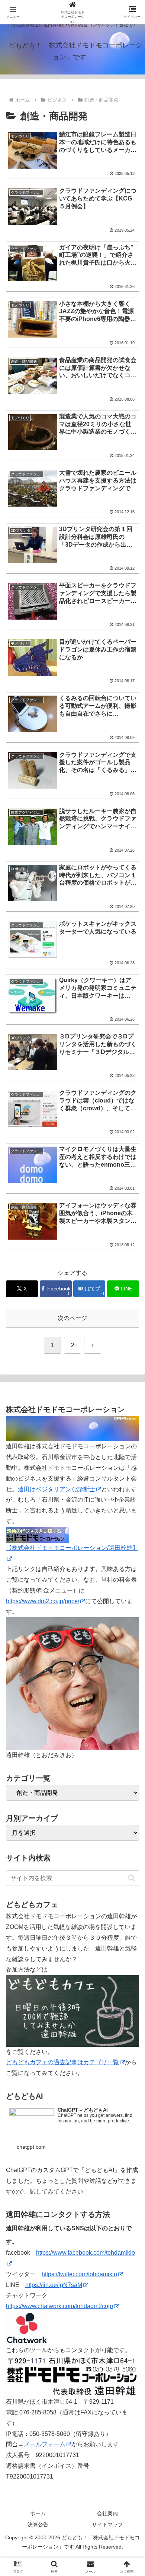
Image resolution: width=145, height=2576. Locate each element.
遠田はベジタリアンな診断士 (57, 1489)
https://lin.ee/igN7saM (54, 2285)
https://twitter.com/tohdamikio (79, 2274)
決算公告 (38, 2524)
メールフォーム (45, 2444)
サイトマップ (107, 2524)
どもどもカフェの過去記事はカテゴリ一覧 (62, 2062)
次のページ (72, 1318)
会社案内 (107, 2513)
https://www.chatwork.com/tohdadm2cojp (59, 2306)
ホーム (38, 2513)
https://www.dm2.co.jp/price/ (43, 1601)
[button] (131, 1878)
